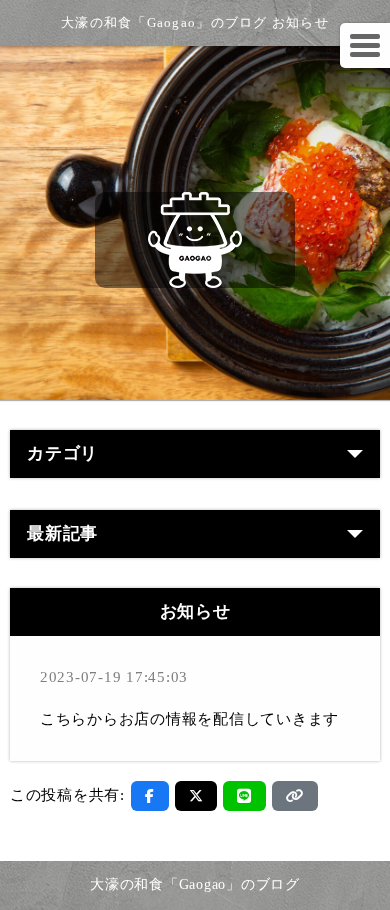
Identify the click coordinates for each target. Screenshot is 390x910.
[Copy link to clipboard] (295, 796)
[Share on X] (196, 796)
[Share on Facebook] (150, 796)
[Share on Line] (244, 796)
